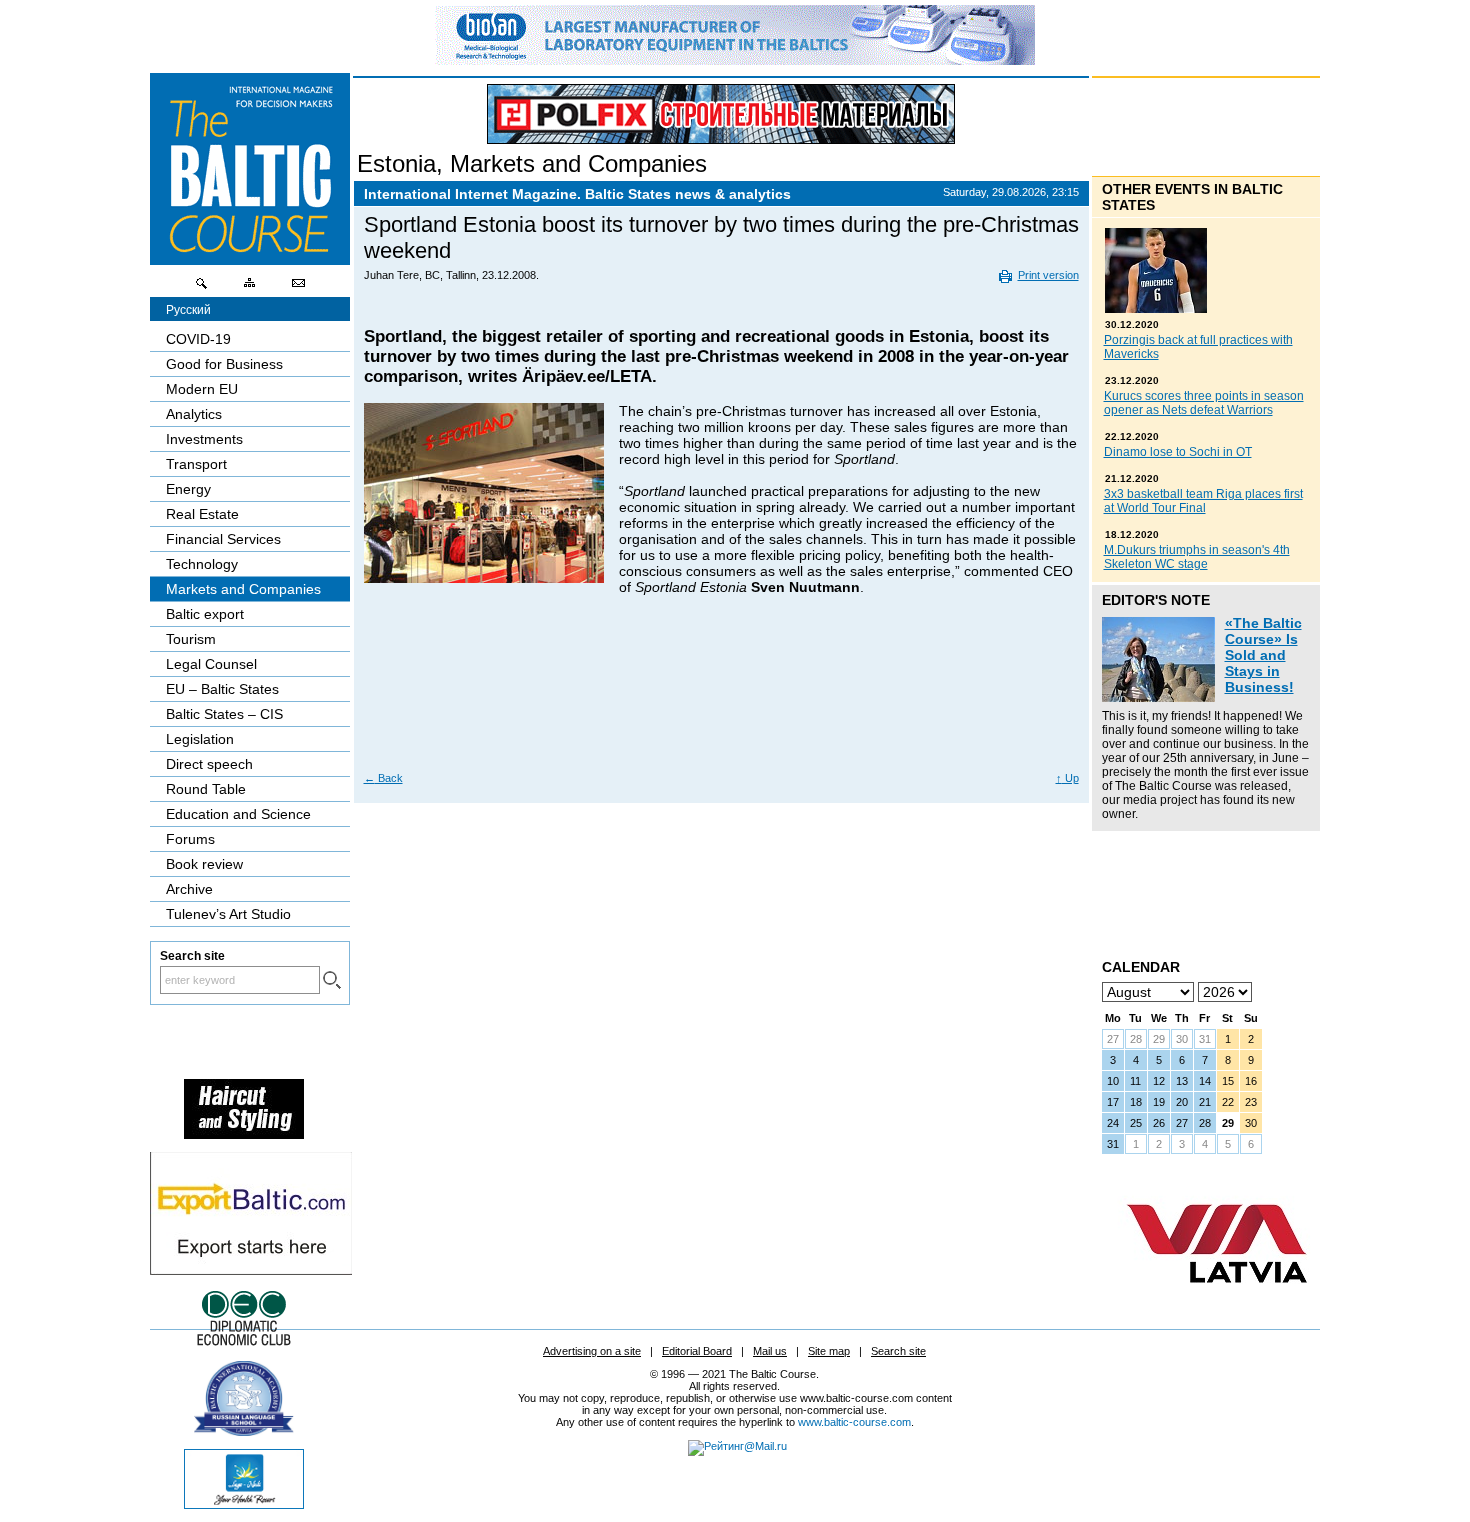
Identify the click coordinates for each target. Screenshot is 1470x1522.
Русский (188, 310)
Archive (189, 889)
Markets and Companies (578, 163)
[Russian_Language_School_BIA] (244, 1431)
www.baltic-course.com (854, 1422)
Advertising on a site (592, 1351)
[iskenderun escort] (244, 1134)
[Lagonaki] (244, 1504)
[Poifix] (721, 114)
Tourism (191, 639)
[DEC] (244, 1343)
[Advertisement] (722, 698)
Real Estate (202, 514)
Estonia (396, 163)
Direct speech (209, 764)
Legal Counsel (211, 664)
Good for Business (224, 364)
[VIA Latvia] (1217, 1302)
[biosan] (735, 60)
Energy (188, 489)
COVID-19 (198, 339)
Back (383, 778)
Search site (898, 1351)
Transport (196, 464)
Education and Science (238, 814)
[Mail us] (298, 288)
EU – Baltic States (222, 689)
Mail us (770, 1351)
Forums (190, 839)
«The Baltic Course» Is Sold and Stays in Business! (1263, 655)
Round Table (206, 789)
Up (1067, 778)
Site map (829, 1351)
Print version (1048, 275)
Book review (204, 864)
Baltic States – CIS (224, 714)
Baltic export (205, 614)
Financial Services (223, 539)
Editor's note (1156, 600)
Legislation (200, 739)
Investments (204, 439)
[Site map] (250, 288)
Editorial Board (697, 1351)
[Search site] (202, 288)
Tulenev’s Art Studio (228, 914)
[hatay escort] (251, 1270)
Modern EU (202, 389)
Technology (202, 564)
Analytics (194, 414)
